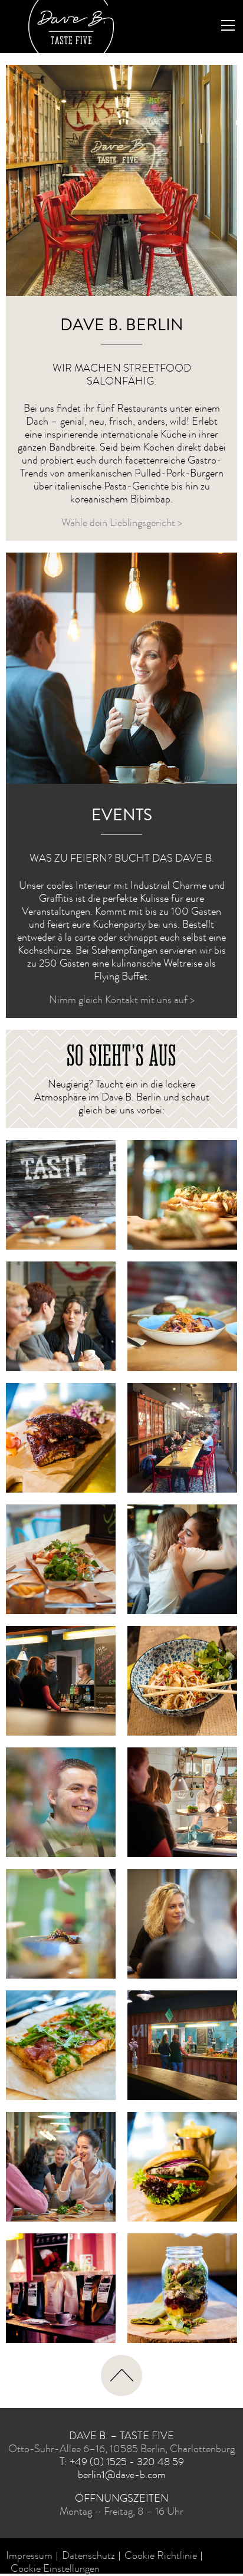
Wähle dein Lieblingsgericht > (122, 524)
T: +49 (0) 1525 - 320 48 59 (122, 2463)
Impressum (29, 2557)
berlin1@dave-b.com (122, 2476)
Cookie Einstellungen (55, 2570)
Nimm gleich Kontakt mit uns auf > (122, 1001)
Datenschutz (88, 2557)
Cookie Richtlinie (161, 2557)
